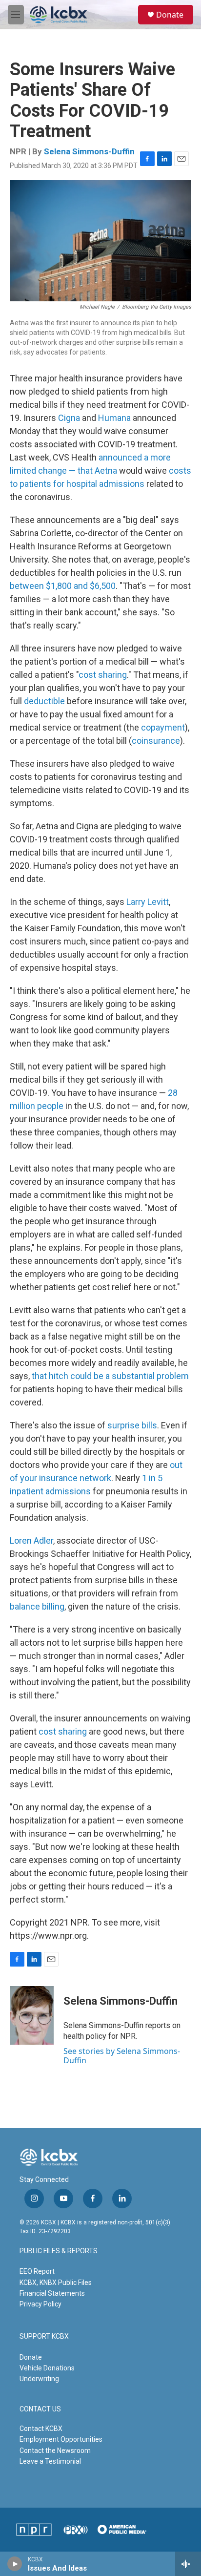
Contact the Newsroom (55, 2450)
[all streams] (188, 2564)
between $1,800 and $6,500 (63, 586)
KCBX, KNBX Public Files (56, 2283)
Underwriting (39, 2379)
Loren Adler (31, 1540)
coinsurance (156, 741)
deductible (44, 701)
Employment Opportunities (61, 2439)
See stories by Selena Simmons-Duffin (122, 2055)
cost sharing (103, 675)
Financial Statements (52, 2293)
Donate (170, 15)
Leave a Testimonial (50, 2461)
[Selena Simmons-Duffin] (32, 2015)
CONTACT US (40, 2409)
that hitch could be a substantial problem (110, 1376)
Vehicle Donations (47, 2368)
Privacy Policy (40, 2304)
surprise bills (132, 1425)
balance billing (37, 1606)
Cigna (69, 418)
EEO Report (37, 2271)
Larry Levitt (148, 902)
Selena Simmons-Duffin (89, 151)
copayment (163, 727)
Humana (114, 418)
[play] (15, 2564)
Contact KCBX (41, 2429)
